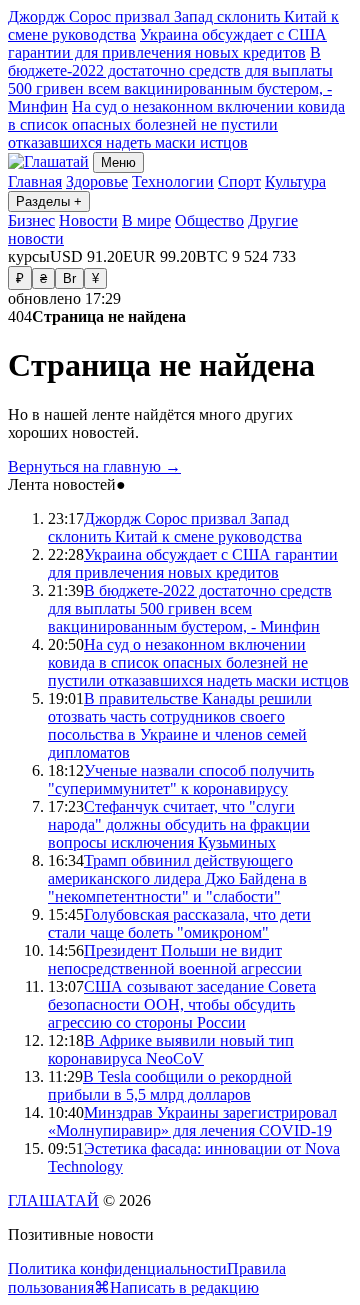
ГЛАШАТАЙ (53, 1200)
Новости (88, 220)
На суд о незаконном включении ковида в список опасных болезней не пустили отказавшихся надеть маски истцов (176, 124)
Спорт (239, 181)
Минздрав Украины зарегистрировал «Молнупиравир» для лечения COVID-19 (192, 1121)
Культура (295, 181)
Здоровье (97, 181)
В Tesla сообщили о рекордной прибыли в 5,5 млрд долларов (170, 1085)
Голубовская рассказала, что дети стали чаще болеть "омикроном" (179, 923)
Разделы (49, 201)
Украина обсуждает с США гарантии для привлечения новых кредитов (167, 43)
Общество (209, 220)
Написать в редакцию (184, 1287)
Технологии (173, 181)
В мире (146, 220)
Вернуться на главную (94, 466)
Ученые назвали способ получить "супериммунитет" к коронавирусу (181, 779)
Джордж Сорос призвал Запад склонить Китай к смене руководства (175, 527)
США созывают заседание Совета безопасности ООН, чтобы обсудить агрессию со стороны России (182, 1004)
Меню (118, 162)
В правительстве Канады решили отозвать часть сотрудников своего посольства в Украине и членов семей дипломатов (180, 725)
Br (69, 278)
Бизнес (31, 220)
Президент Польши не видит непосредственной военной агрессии (175, 959)
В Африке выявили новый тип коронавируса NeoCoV (171, 1049)
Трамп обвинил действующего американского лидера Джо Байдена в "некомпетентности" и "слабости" (177, 878)
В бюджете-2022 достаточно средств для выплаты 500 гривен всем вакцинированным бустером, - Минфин (170, 79)
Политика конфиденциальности (117, 1268)
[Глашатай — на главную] (48, 161)
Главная (35, 181)
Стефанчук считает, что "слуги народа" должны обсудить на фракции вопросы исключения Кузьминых (179, 824)
